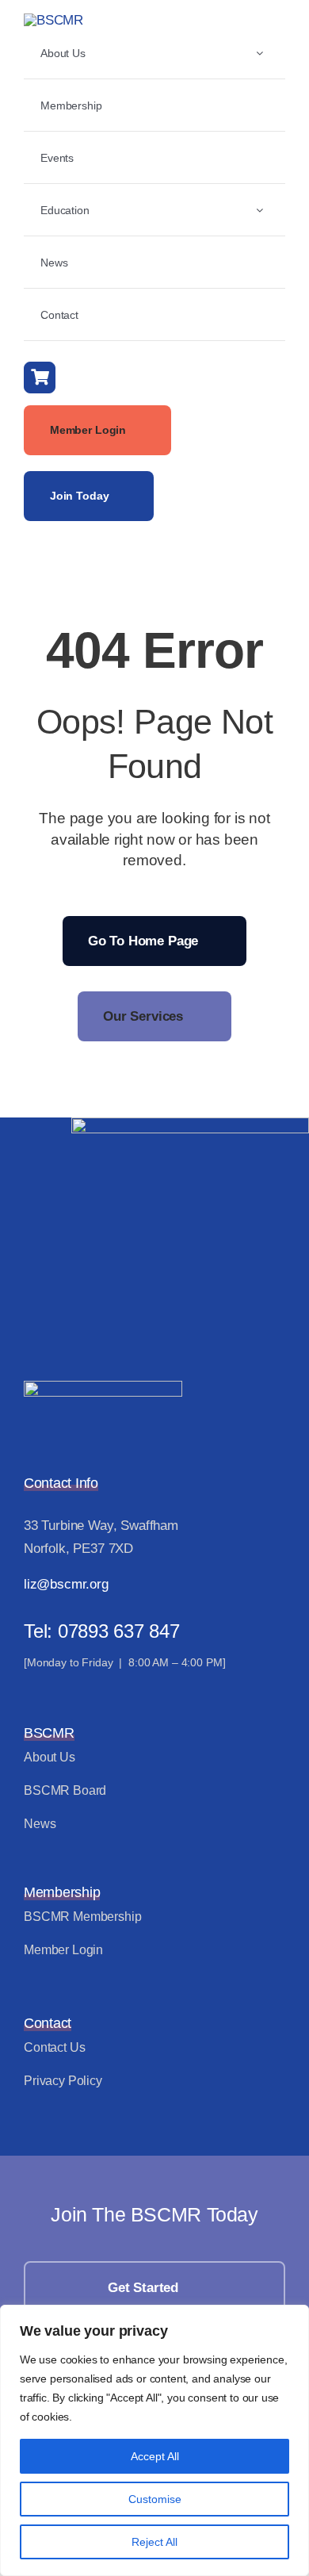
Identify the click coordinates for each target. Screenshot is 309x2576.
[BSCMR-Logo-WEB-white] (103, 1388)
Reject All (154, 2542)
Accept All (155, 2456)
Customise (155, 2499)
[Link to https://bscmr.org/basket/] (40, 378)
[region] (154, 2440)
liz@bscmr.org (66, 1584)
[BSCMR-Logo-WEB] (53, 20)
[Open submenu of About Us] (259, 53)
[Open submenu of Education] (259, 210)
